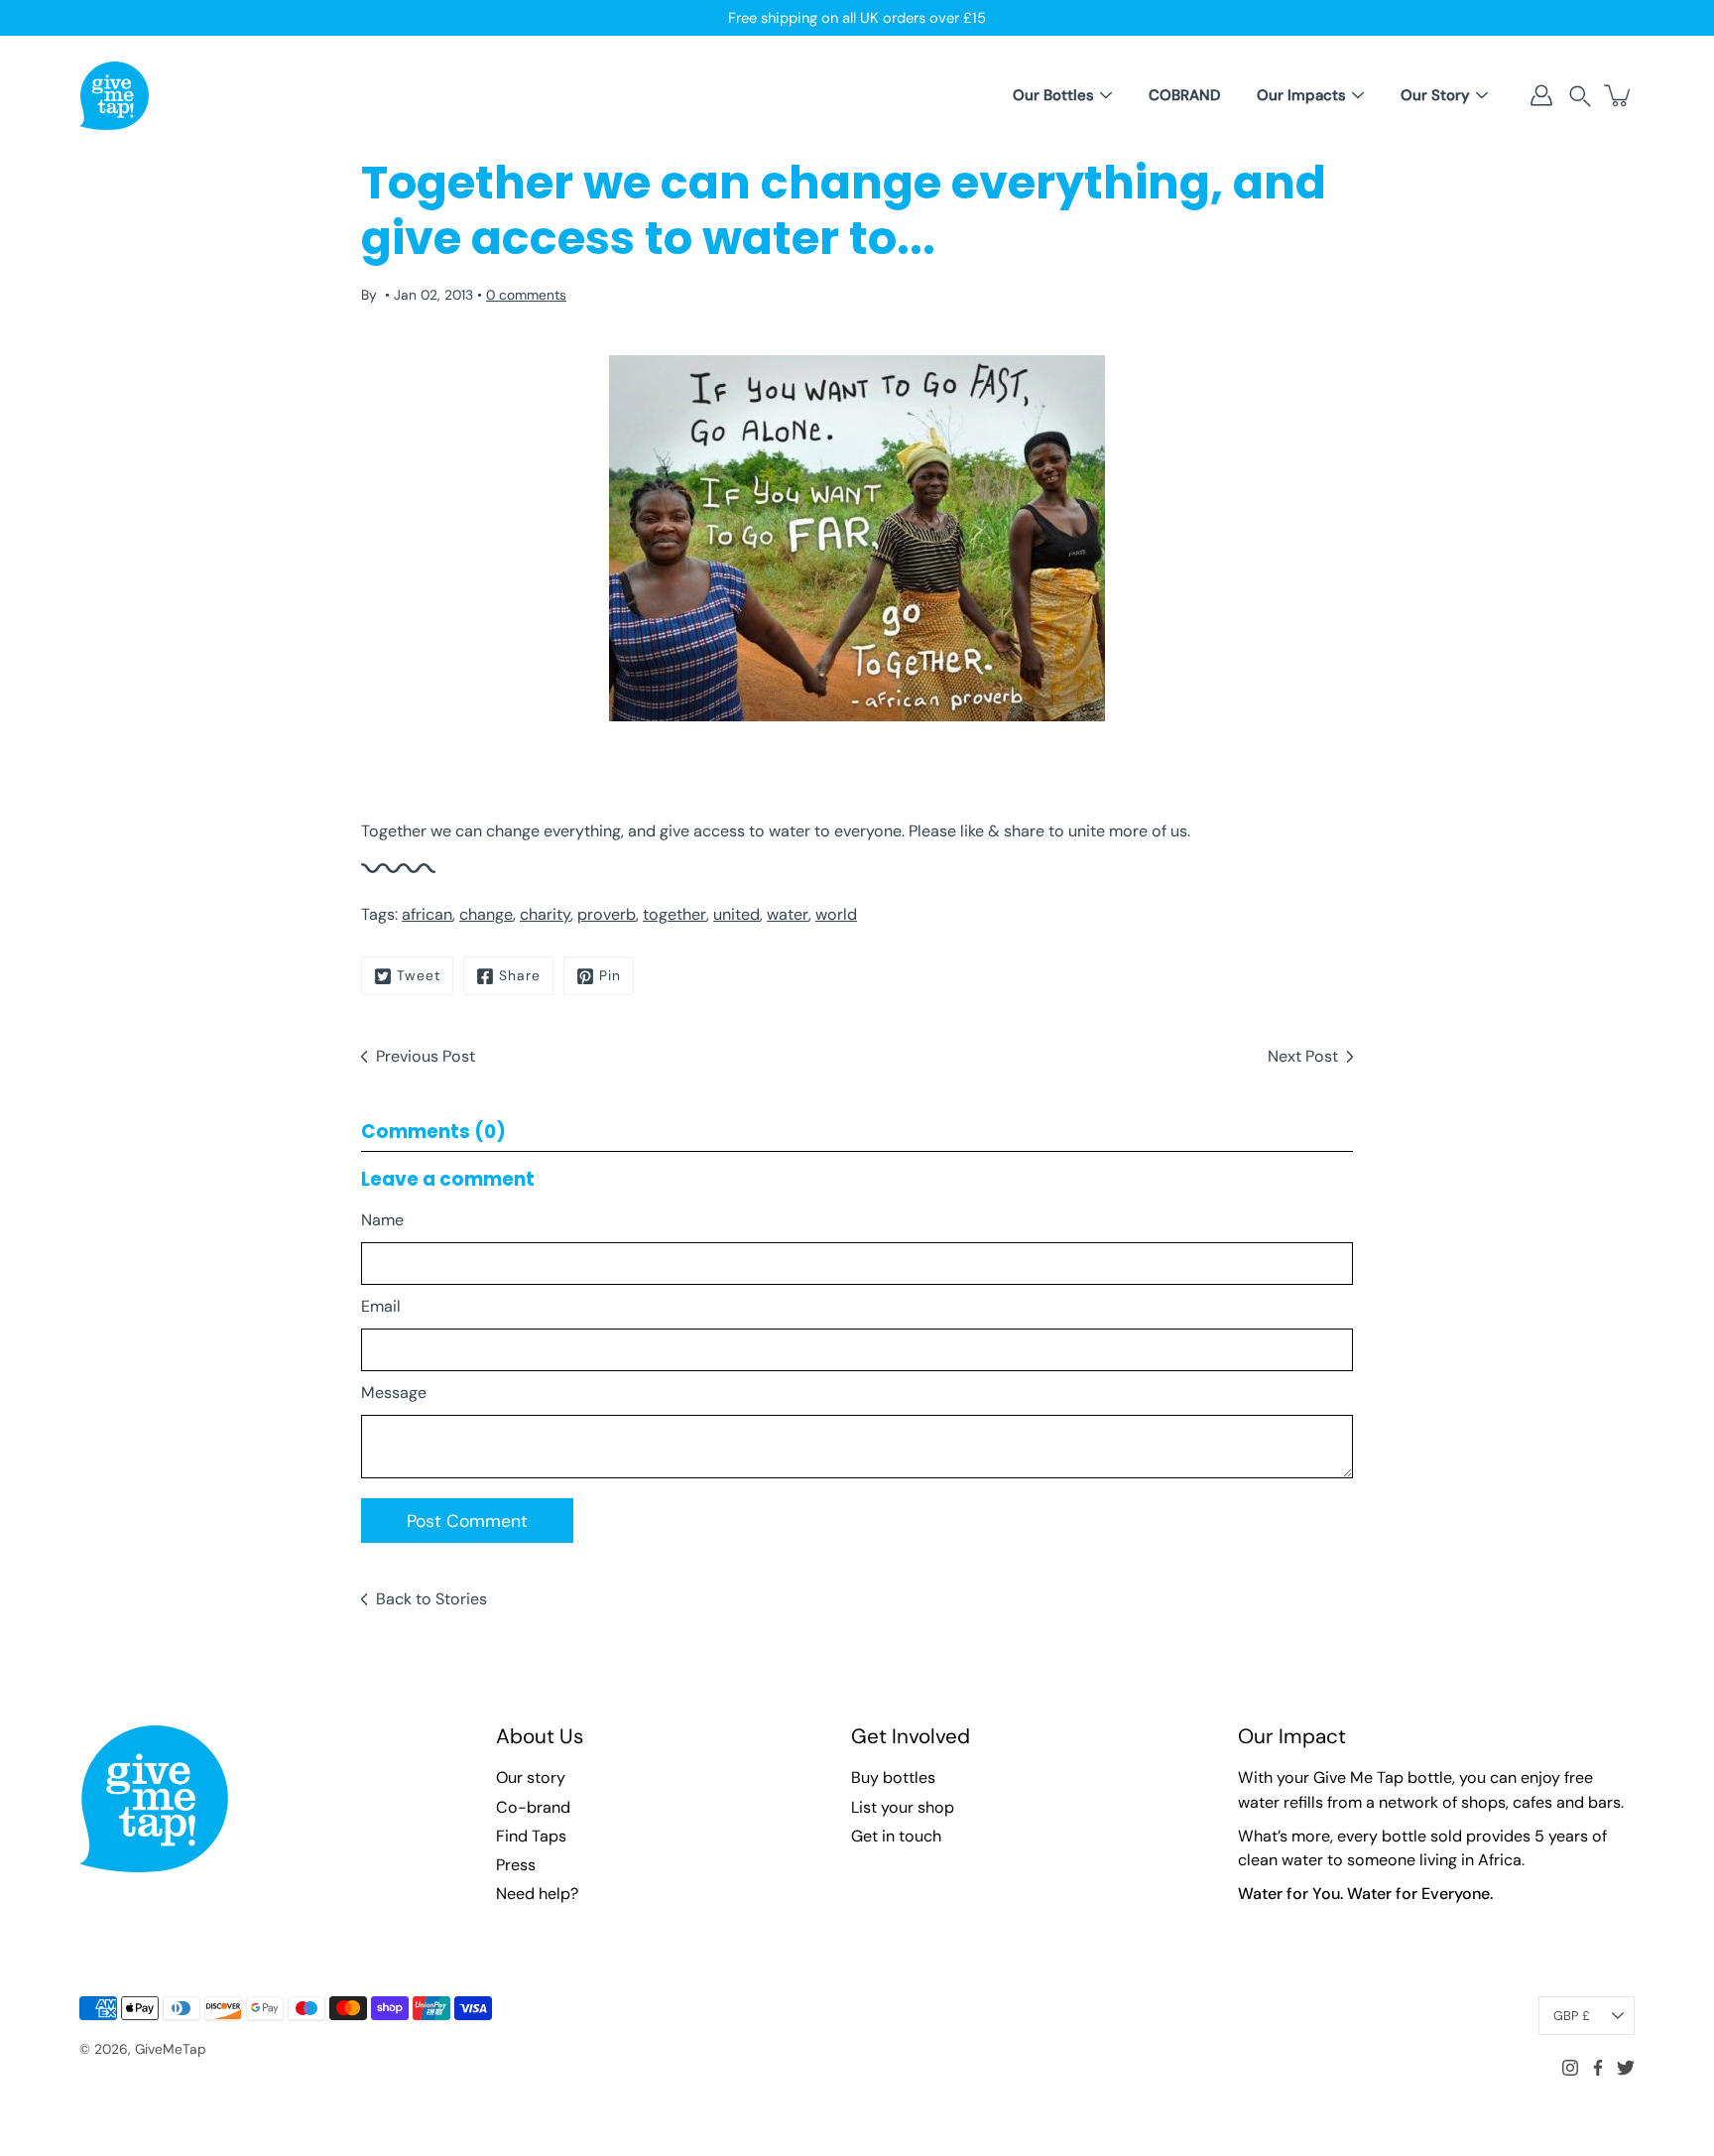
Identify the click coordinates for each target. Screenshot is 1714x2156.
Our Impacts (1301, 95)
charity (545, 914)
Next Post (1303, 1056)
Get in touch (896, 1836)
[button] (1580, 96)
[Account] (1541, 95)
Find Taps (531, 1836)
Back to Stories (431, 1599)
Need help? (537, 1894)
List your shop (903, 1807)
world (836, 914)
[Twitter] (1626, 2068)
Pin (610, 975)
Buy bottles (893, 1777)
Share (520, 975)
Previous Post (426, 1056)
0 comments (526, 295)
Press (516, 1865)
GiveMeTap (171, 2049)
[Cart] (1619, 95)
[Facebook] (1598, 2068)
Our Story (1435, 95)
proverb (607, 914)
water (788, 914)
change (486, 914)
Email (381, 1306)
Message (394, 1393)
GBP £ (1572, 2016)
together (674, 914)
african (427, 914)
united (736, 914)
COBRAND (1184, 95)
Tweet (419, 975)
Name (382, 1220)
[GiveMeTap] (114, 95)
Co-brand (533, 1807)
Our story (531, 1777)
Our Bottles (1053, 95)
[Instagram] (1570, 2068)
